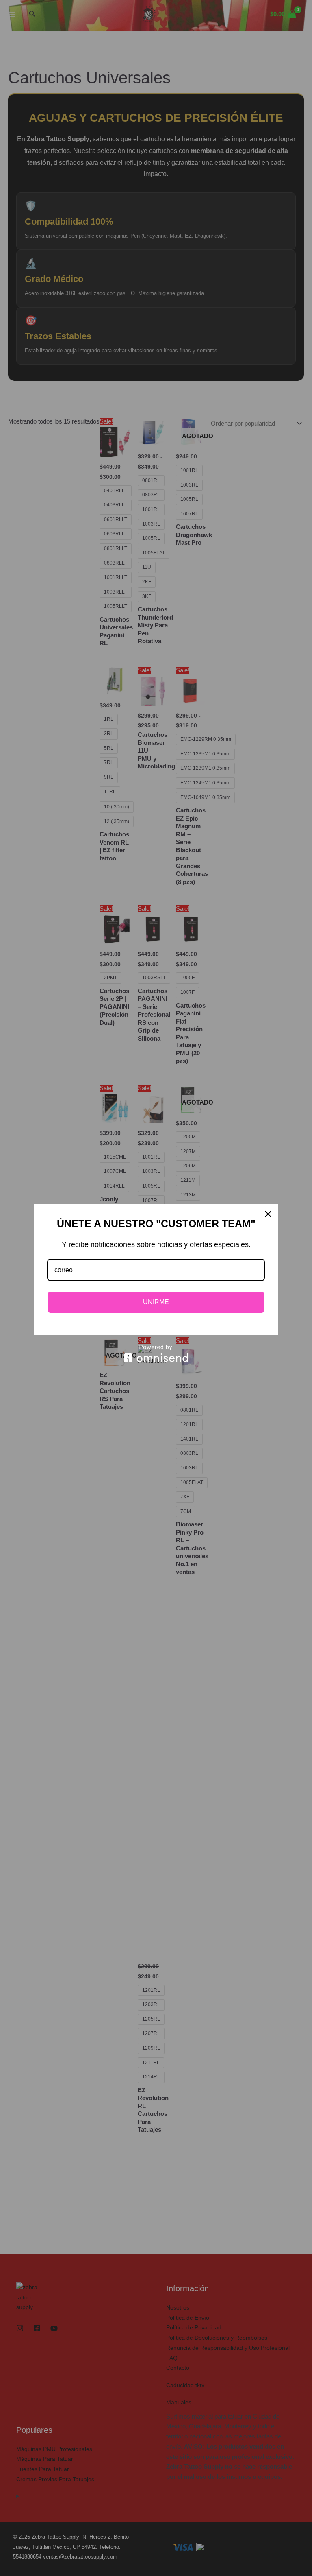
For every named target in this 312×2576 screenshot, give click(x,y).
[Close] (268, 1214)
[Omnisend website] (156, 1353)
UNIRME (156, 1302)
